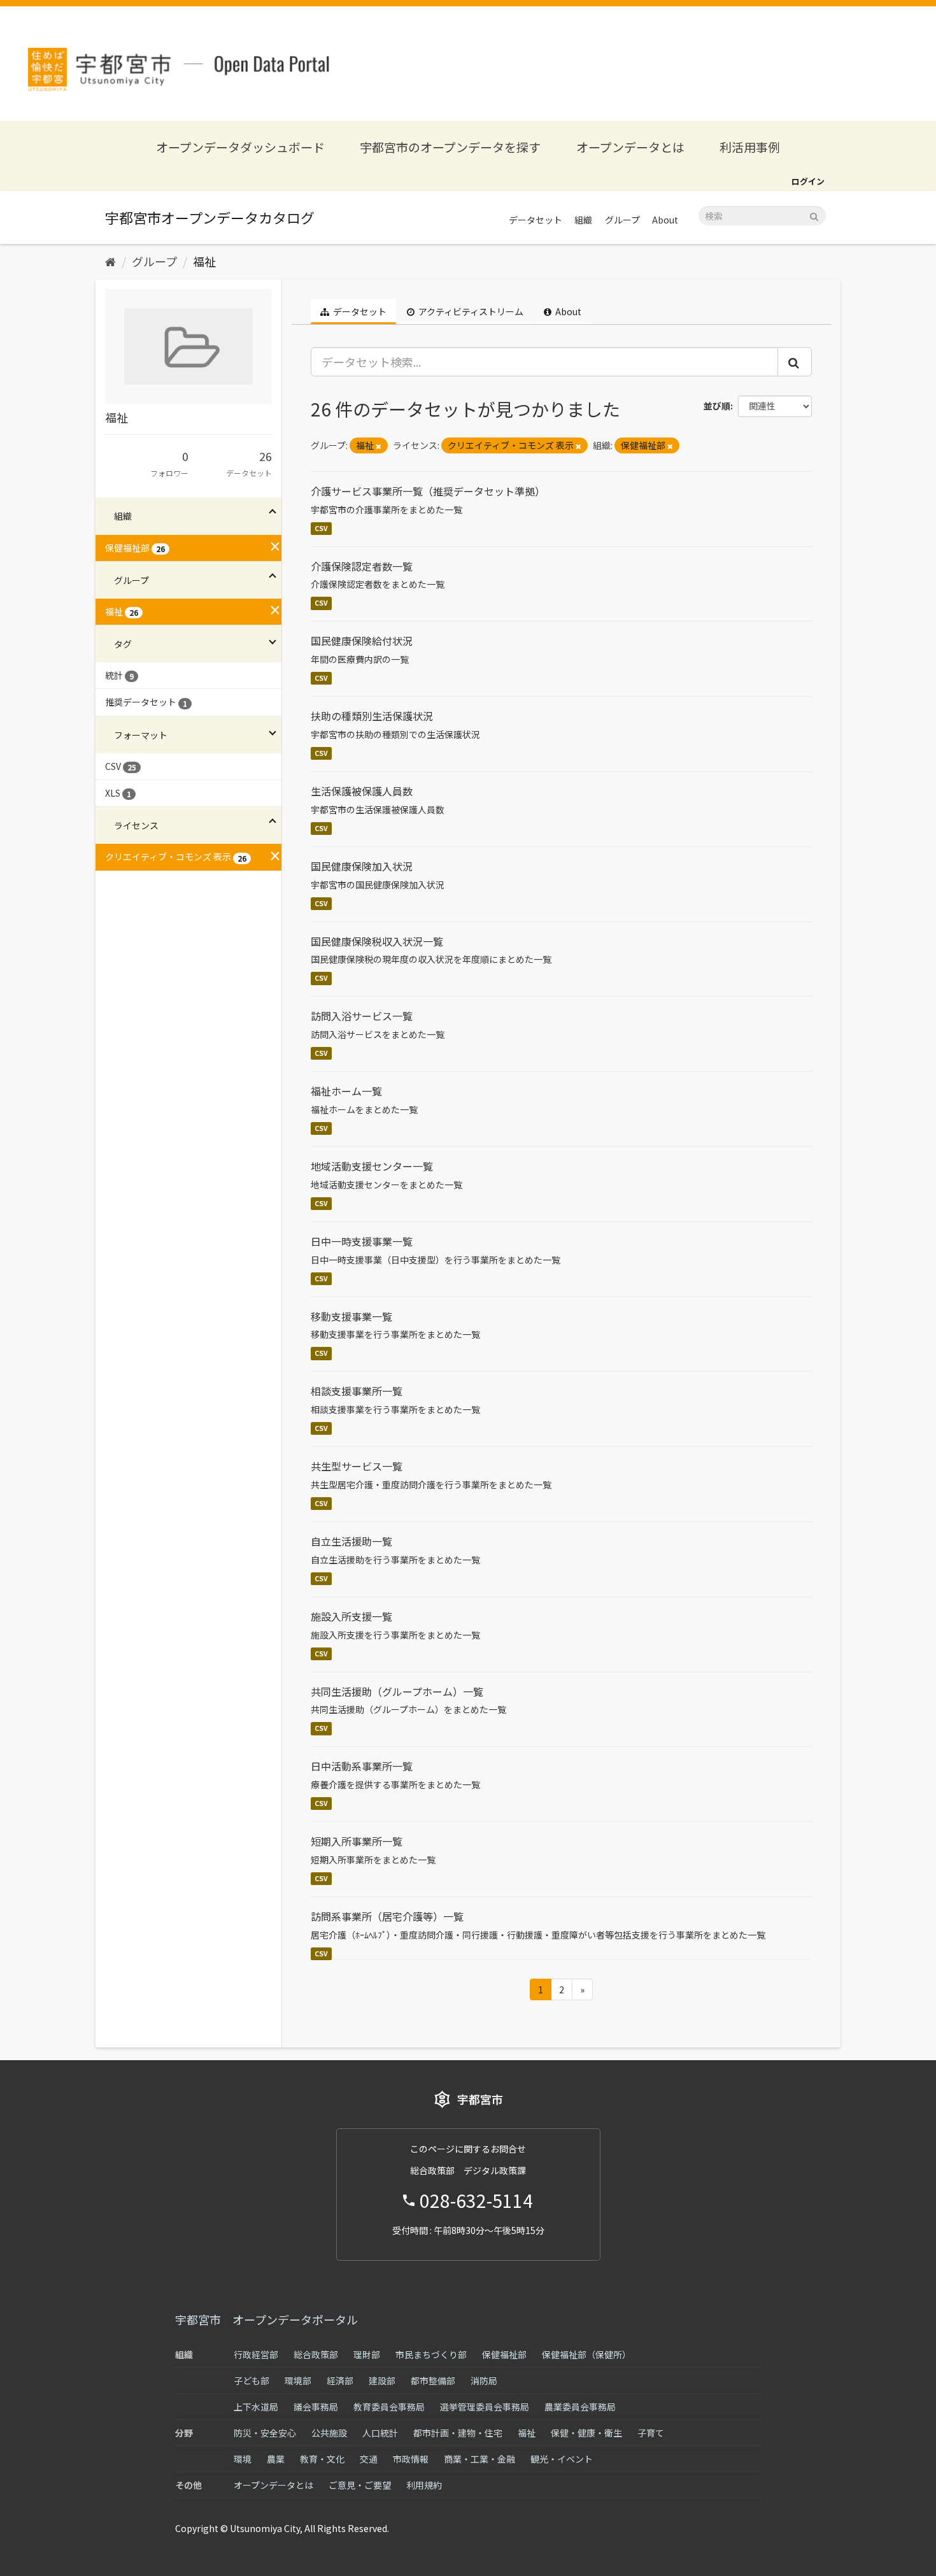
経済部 (340, 2380)
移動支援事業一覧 (351, 1316)
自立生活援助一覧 (351, 1541)
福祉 (204, 261)
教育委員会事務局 (389, 2407)
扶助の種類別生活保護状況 (372, 716)
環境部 (298, 2380)
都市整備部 (433, 2380)
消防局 (484, 2380)
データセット (535, 220)
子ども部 (252, 2380)
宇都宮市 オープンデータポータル (266, 2319)
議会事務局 (316, 2407)
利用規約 (424, 2485)
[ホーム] (110, 261)
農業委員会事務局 (580, 2407)
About (665, 220)
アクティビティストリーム (470, 311)
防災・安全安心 (265, 2433)
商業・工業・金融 (479, 2459)
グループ (622, 220)
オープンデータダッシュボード (240, 147)
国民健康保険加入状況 (362, 866)
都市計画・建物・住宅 (458, 2433)
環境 (243, 2459)
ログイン (808, 181)
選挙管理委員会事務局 (485, 2407)
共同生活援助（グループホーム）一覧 (397, 1691)
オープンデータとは (630, 147)
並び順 (717, 406)
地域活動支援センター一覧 (372, 1166)
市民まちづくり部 (431, 2354)
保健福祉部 (504, 2354)
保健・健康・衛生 (586, 2433)
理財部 (367, 2354)
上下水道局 (256, 2407)
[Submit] (814, 215)
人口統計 (380, 2433)
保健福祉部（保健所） (586, 2354)
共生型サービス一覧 (357, 1466)
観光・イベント (562, 2459)
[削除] (379, 446)
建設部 (382, 2380)
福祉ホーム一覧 (346, 1091)
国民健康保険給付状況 (362, 641)
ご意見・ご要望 (360, 2485)
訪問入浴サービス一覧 (362, 1016)
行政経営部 (256, 2354)
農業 (276, 2459)
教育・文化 (322, 2459)
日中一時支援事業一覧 (362, 1241)
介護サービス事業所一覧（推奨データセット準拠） (428, 491)
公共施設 (329, 2433)
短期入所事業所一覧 (357, 1841)
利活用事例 (750, 147)
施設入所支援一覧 (351, 1616)
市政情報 (411, 2459)
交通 (369, 2459)
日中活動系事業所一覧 (362, 1766)
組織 (583, 220)
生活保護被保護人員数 (362, 791)
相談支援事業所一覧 (357, 1391)
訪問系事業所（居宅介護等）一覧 (387, 1916)
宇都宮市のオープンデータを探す (450, 147)
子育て (651, 2433)
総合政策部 (316, 2354)
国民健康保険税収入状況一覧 (377, 941)
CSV (321, 528)
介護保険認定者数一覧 (362, 566)
